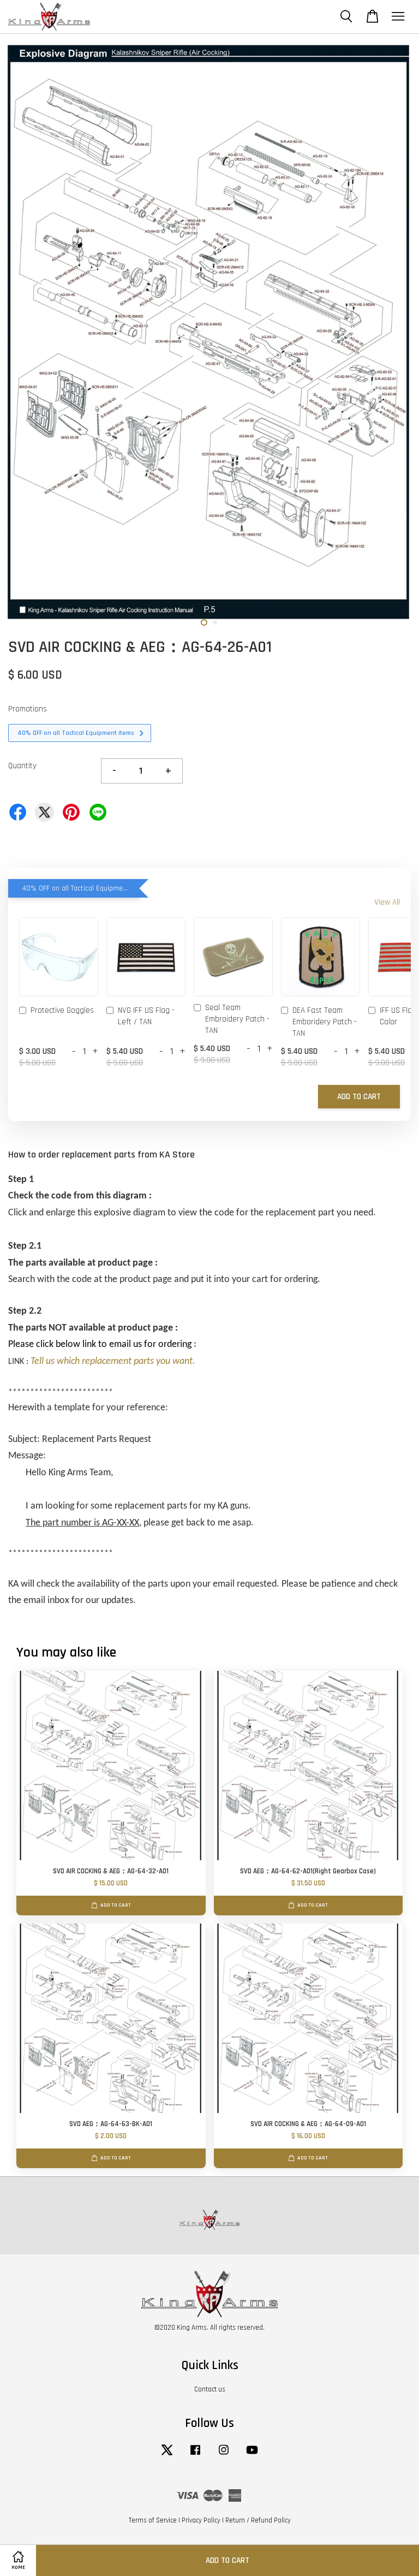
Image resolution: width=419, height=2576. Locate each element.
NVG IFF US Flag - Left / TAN (146, 1016)
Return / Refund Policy (258, 2520)
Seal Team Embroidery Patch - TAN (237, 1019)
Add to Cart (359, 1097)
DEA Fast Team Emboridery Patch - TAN (325, 1022)
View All (387, 902)
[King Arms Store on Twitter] (167, 2455)
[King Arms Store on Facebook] (195, 2455)
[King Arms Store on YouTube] (252, 2455)
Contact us (210, 2389)
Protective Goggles (62, 1010)
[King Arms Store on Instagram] (224, 2455)
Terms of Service (153, 2520)
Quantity (22, 766)
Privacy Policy (201, 2520)
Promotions (28, 709)
